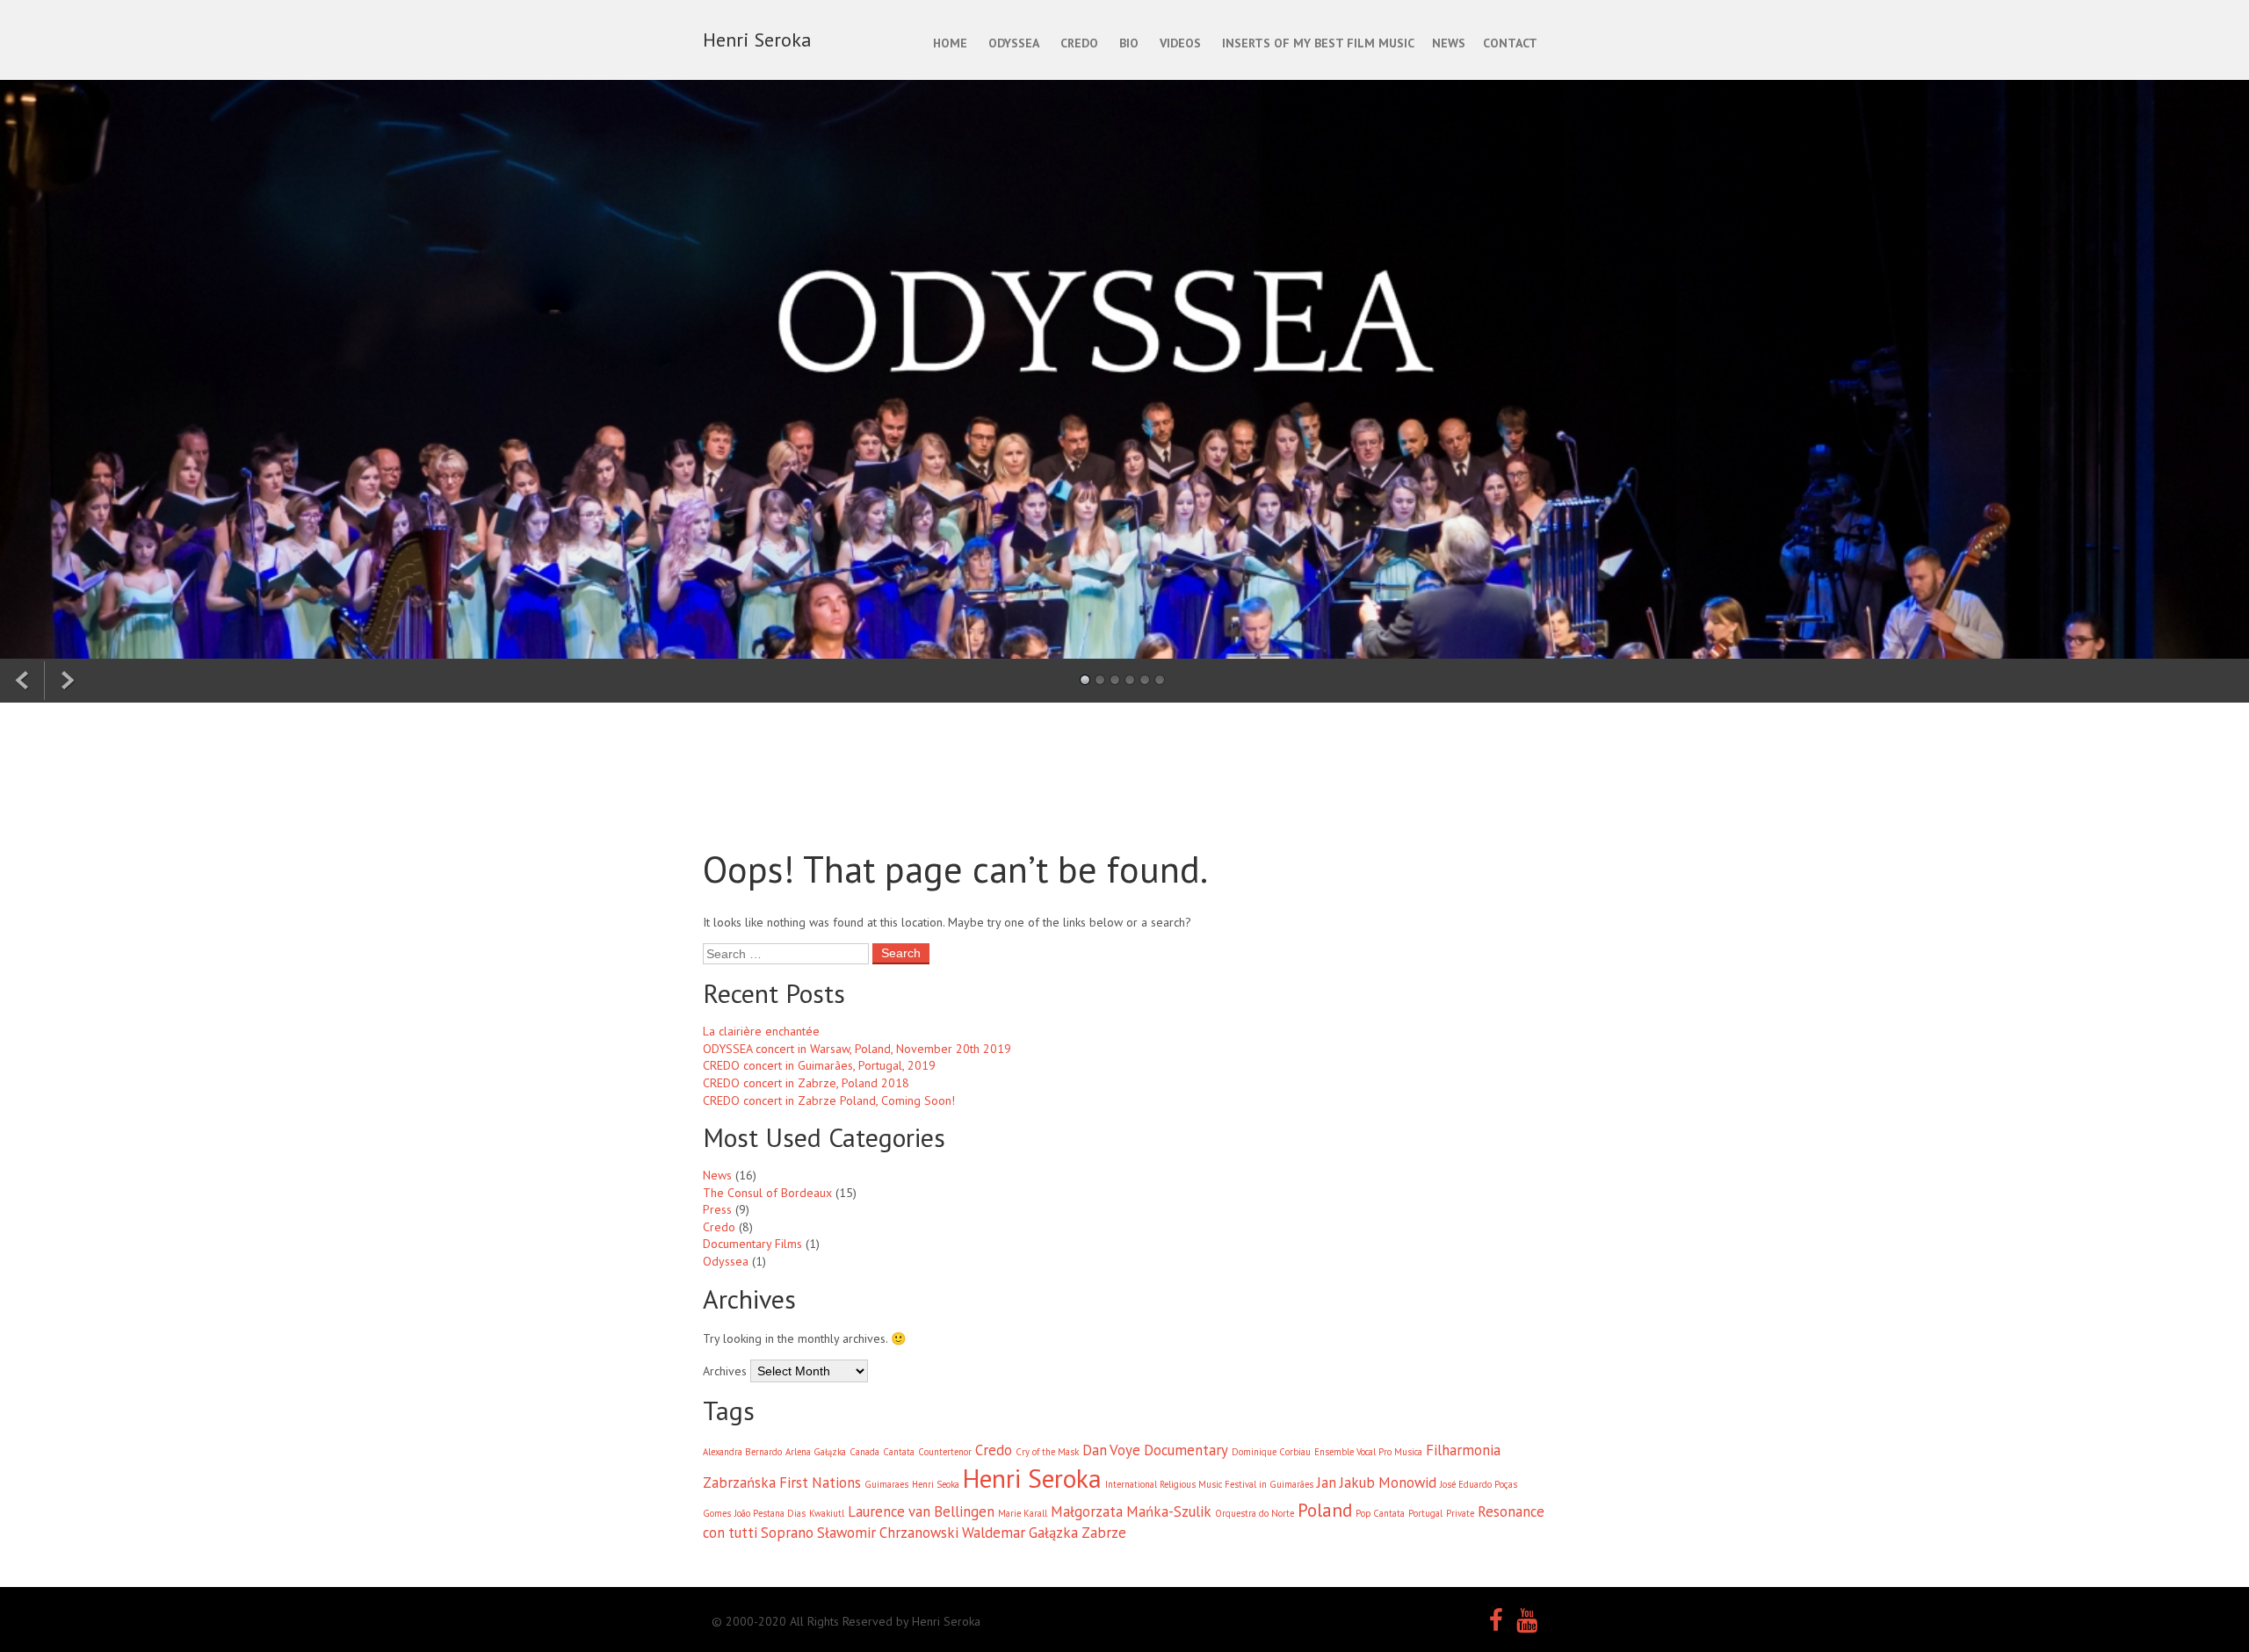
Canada (864, 1452)
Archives (725, 1371)
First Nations (820, 1482)
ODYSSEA (1014, 43)
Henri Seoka (936, 1484)
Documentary (1186, 1450)
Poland (1325, 1510)
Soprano (787, 1533)
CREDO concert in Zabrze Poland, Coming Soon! (829, 1100)
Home (950, 43)
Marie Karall (1023, 1513)
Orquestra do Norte (1255, 1513)
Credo (719, 1227)
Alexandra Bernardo (742, 1452)
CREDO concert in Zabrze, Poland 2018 (806, 1083)
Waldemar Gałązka (1020, 1533)
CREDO (1079, 43)
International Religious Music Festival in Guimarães (1209, 1484)
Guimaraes (886, 1484)
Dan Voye (1111, 1450)
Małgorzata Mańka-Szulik (1131, 1511)
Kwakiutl (827, 1513)
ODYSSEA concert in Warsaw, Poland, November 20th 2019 (857, 1049)
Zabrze (1104, 1533)
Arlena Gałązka (816, 1452)
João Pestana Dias (770, 1513)
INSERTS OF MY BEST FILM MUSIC (1318, 43)
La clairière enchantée (761, 1031)
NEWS (1449, 43)
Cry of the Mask (1047, 1452)
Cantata (899, 1452)
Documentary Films (752, 1244)
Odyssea (726, 1261)
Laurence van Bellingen (921, 1511)
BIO (1129, 43)
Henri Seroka (1032, 1478)
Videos (1180, 43)
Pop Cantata (1380, 1513)
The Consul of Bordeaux (767, 1193)
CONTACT (1510, 43)
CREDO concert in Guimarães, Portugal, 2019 (819, 1065)
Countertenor (945, 1452)
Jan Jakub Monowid (1377, 1482)
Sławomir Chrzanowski (888, 1533)
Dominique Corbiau (1271, 1452)
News (717, 1175)
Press (717, 1209)
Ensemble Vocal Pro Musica (1368, 1452)
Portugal (1425, 1513)
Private (1460, 1513)
